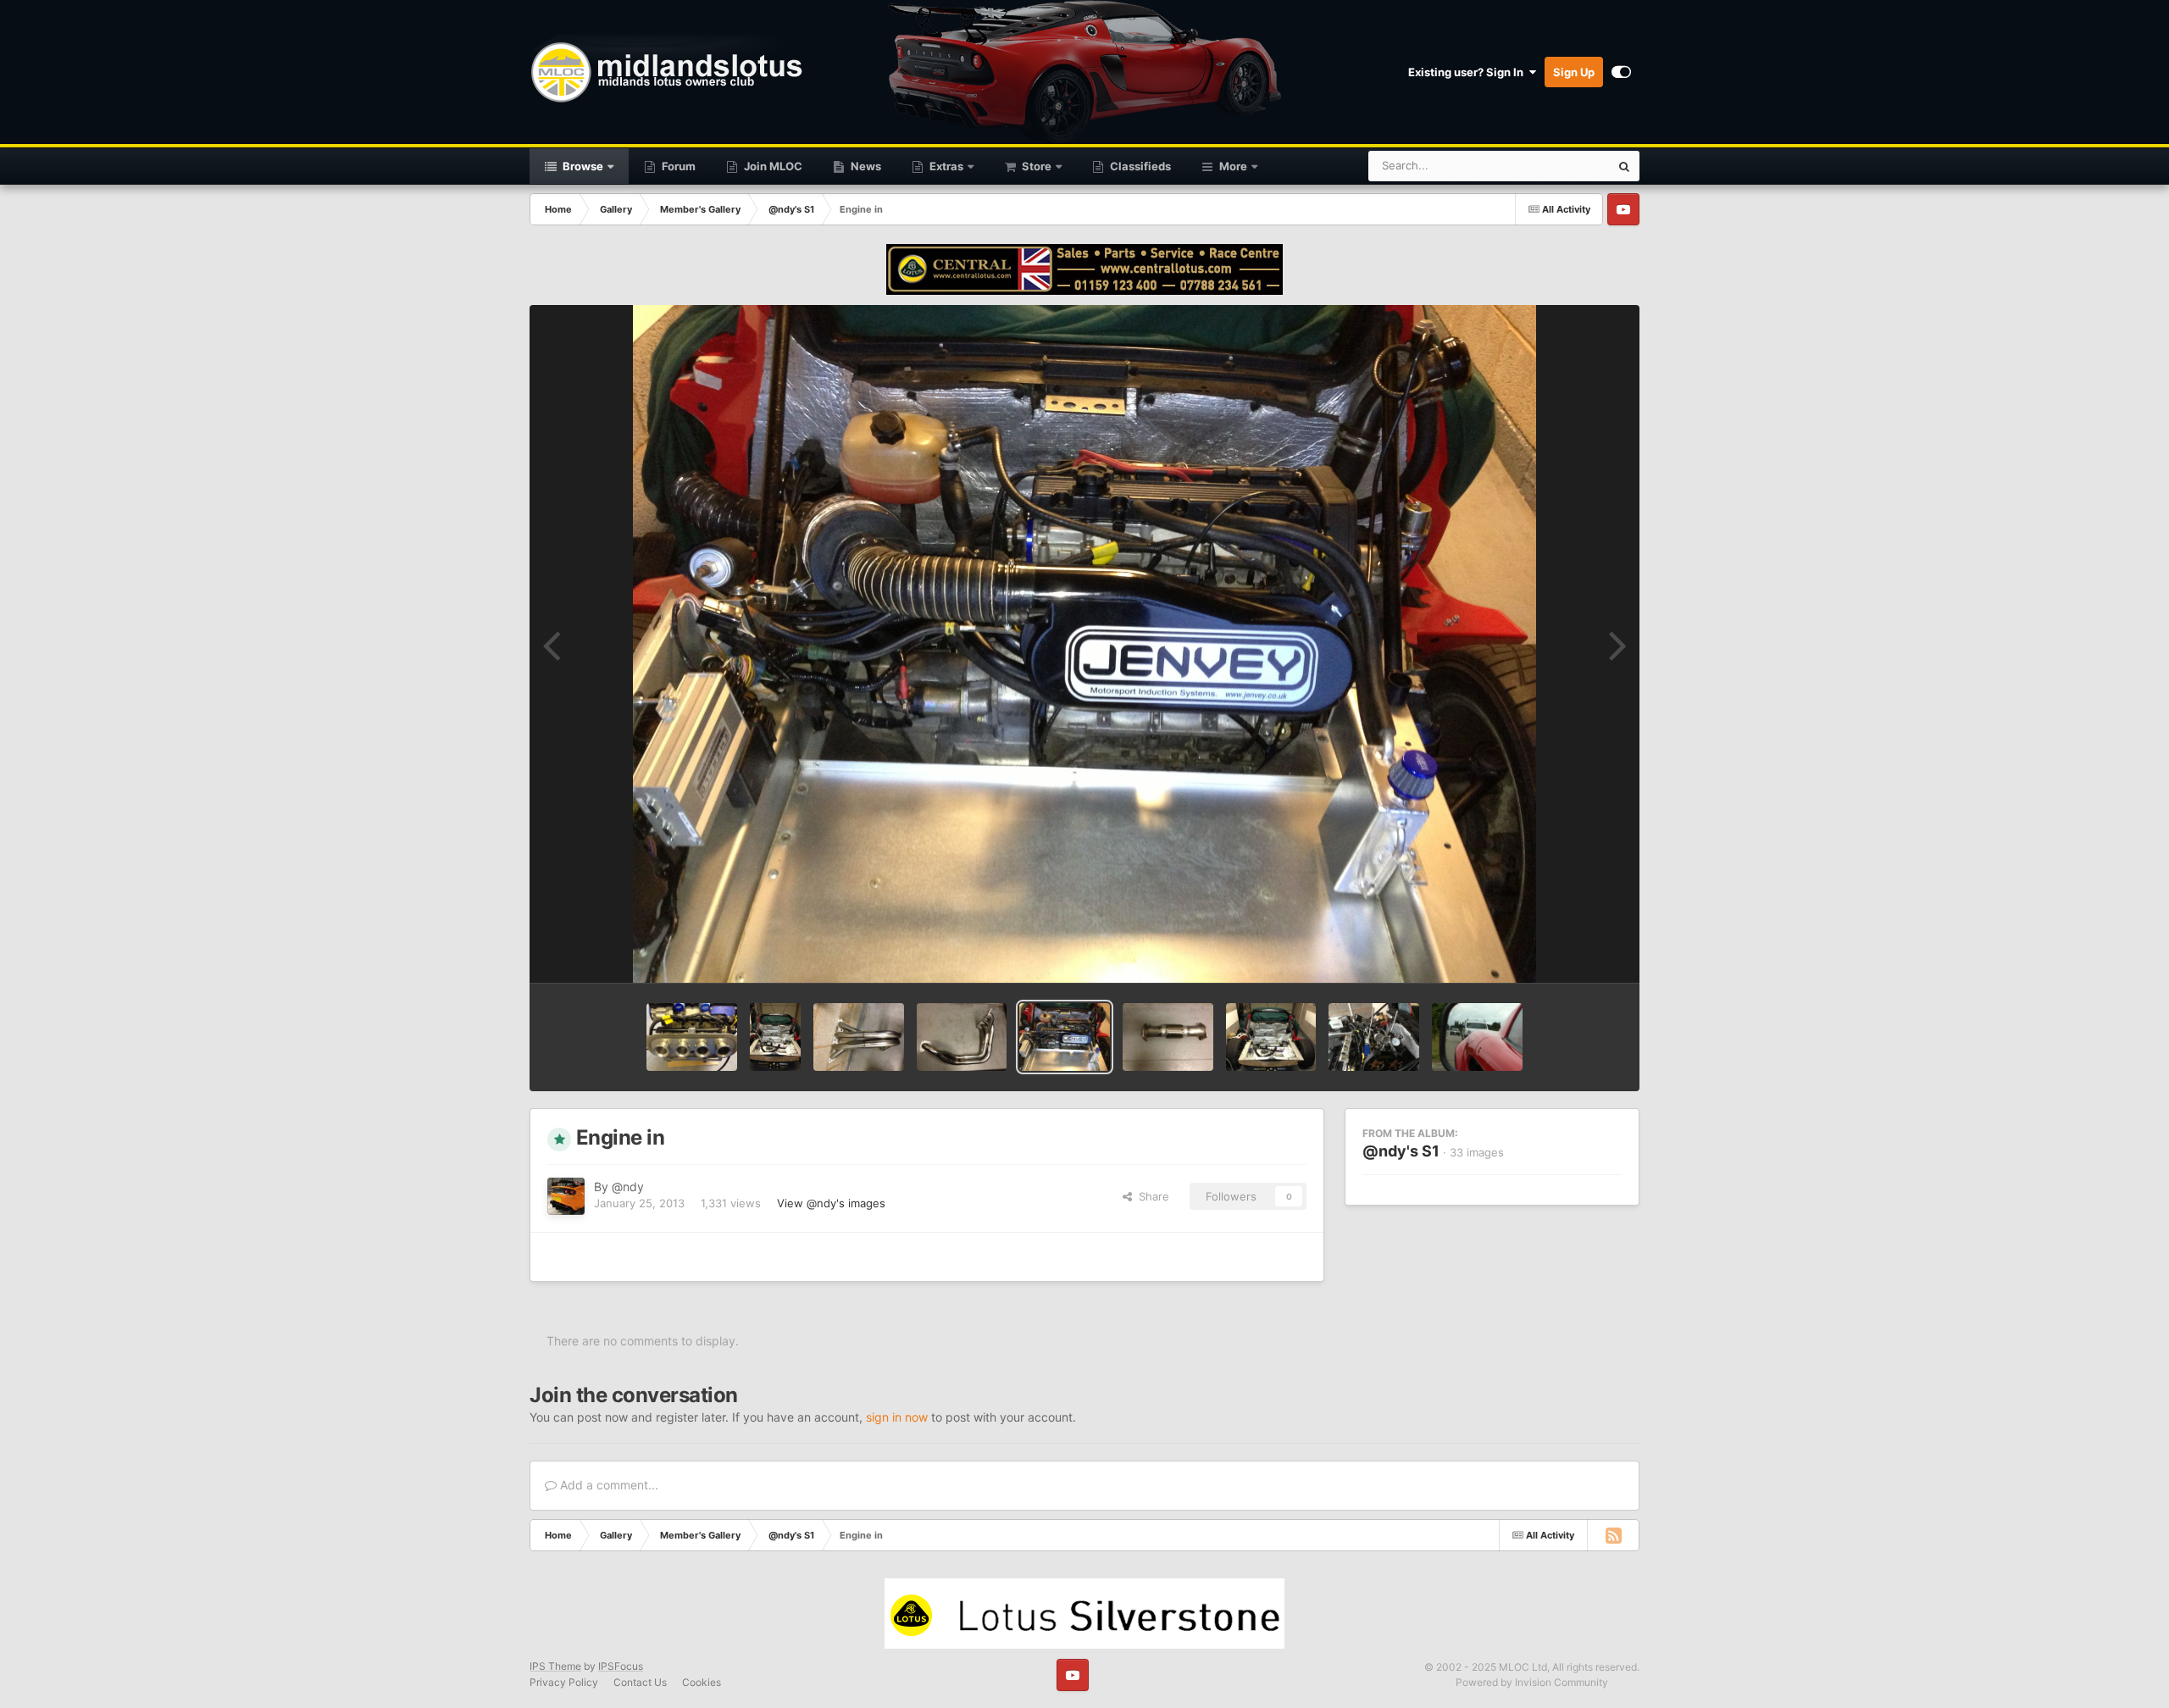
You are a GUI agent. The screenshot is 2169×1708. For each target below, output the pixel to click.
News (865, 166)
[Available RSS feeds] (1613, 1535)
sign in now (897, 1417)
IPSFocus (621, 1666)
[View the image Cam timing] (1374, 1037)
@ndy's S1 (1401, 1151)
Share (1151, 1196)
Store (1035, 166)
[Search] (1624, 166)
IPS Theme (555, 1666)
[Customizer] (1621, 72)
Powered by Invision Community (1532, 1682)
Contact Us (640, 1682)
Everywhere (1558, 166)
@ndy (628, 1187)
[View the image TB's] (692, 1037)
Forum (677, 166)
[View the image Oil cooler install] (775, 1037)
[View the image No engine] (1271, 1037)
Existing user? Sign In (1468, 72)
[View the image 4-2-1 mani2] (859, 1037)
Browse (582, 166)
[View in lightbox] (1085, 644)
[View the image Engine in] (1065, 1037)
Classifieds (1139, 166)
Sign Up (1574, 72)
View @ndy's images (831, 1203)
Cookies (702, 1682)
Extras (945, 166)
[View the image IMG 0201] (1477, 1037)
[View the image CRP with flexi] (1168, 1037)
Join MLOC (772, 166)
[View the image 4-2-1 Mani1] (962, 1037)
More (1233, 166)
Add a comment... (607, 1485)
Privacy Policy (564, 1682)
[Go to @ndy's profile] (566, 1196)
